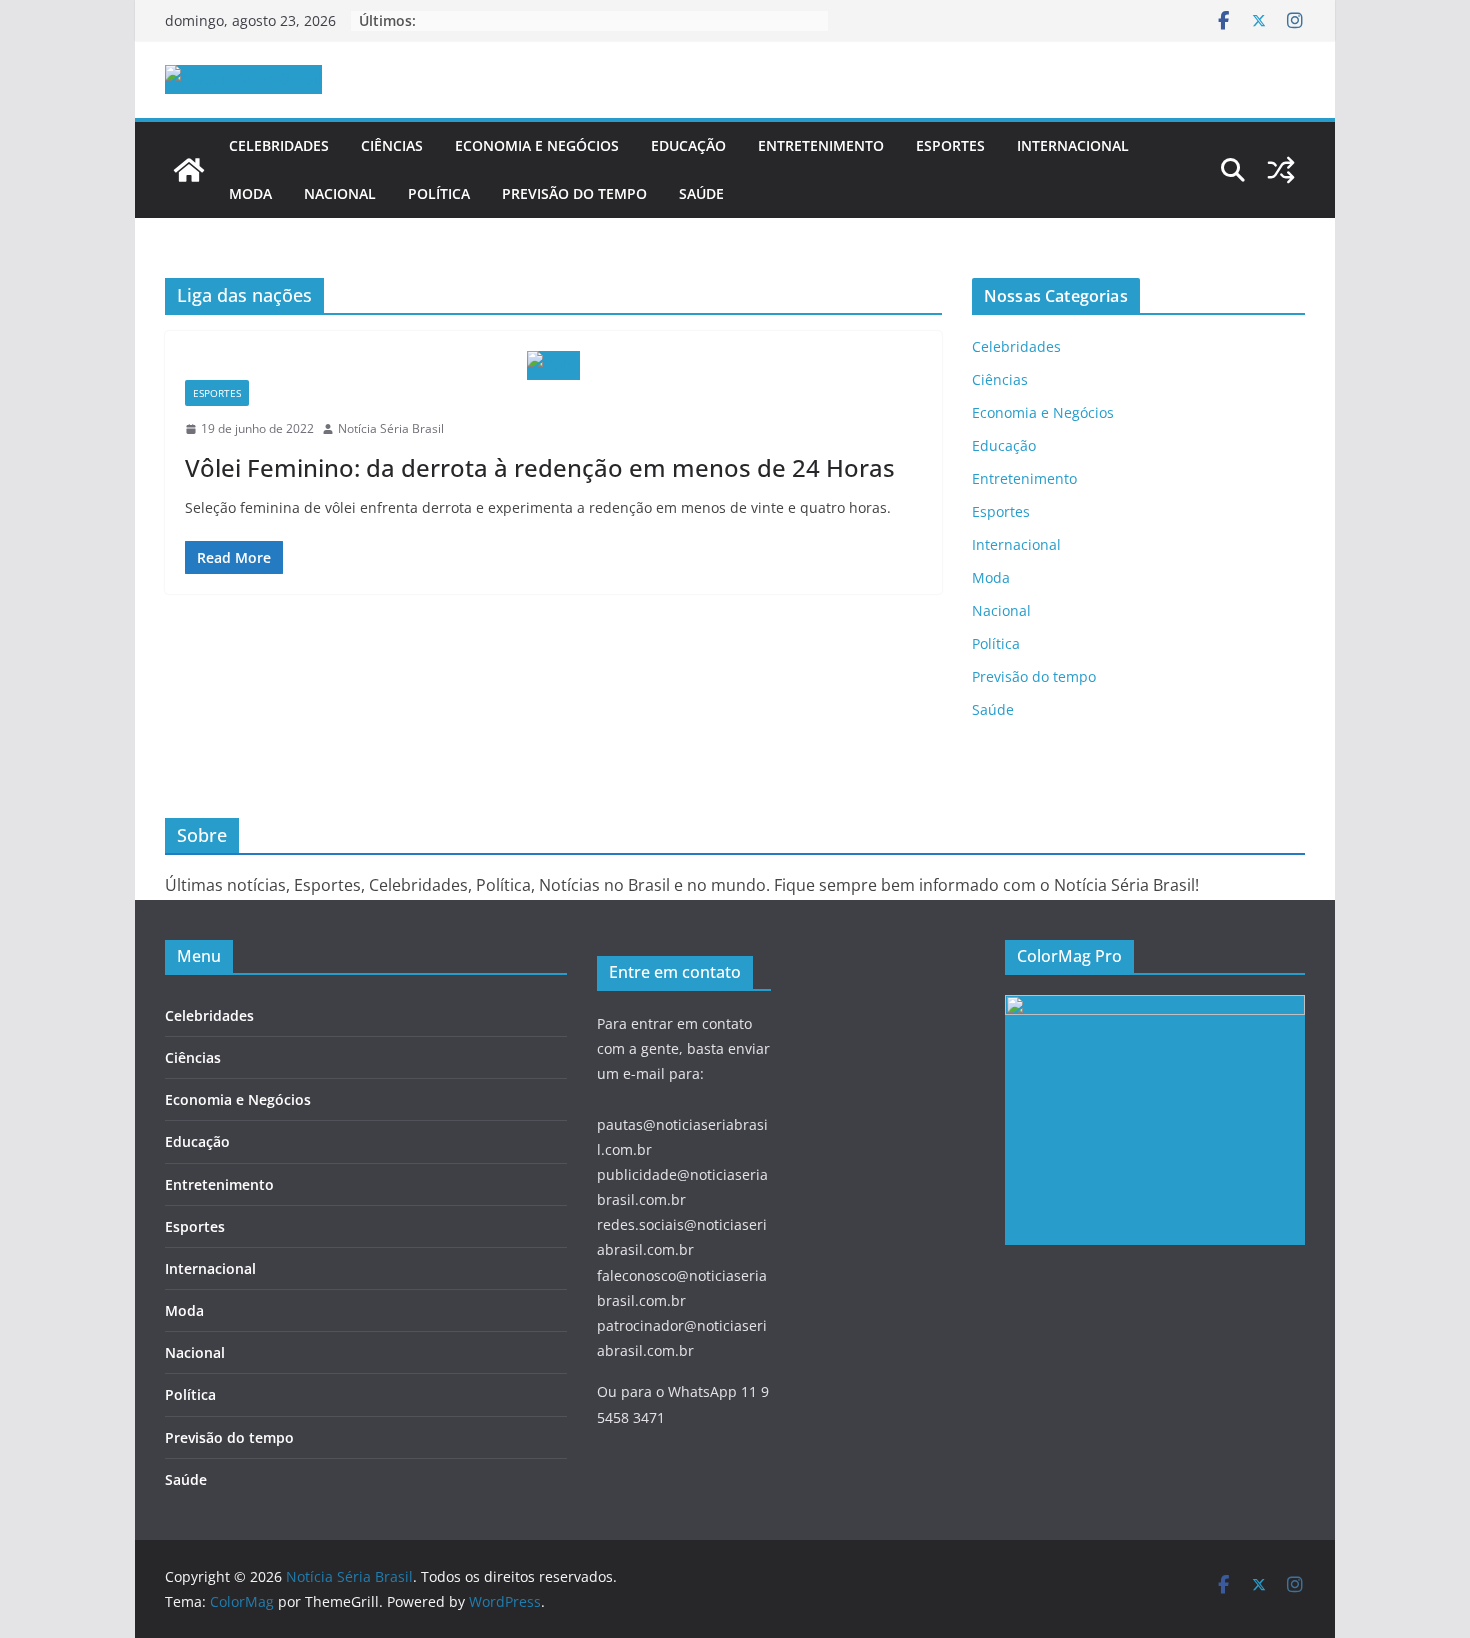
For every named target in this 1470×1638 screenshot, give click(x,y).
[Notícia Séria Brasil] (189, 170)
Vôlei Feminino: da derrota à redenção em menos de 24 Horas (540, 467)
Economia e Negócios (537, 145)
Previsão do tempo (574, 193)
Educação (688, 145)
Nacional (340, 193)
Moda (250, 193)
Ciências (392, 145)
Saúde (701, 193)
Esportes (950, 145)
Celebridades (279, 145)
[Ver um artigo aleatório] (1281, 170)
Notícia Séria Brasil (391, 428)
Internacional (1073, 145)
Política (439, 193)
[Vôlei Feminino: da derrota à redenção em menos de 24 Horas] (553, 365)
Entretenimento (821, 145)
